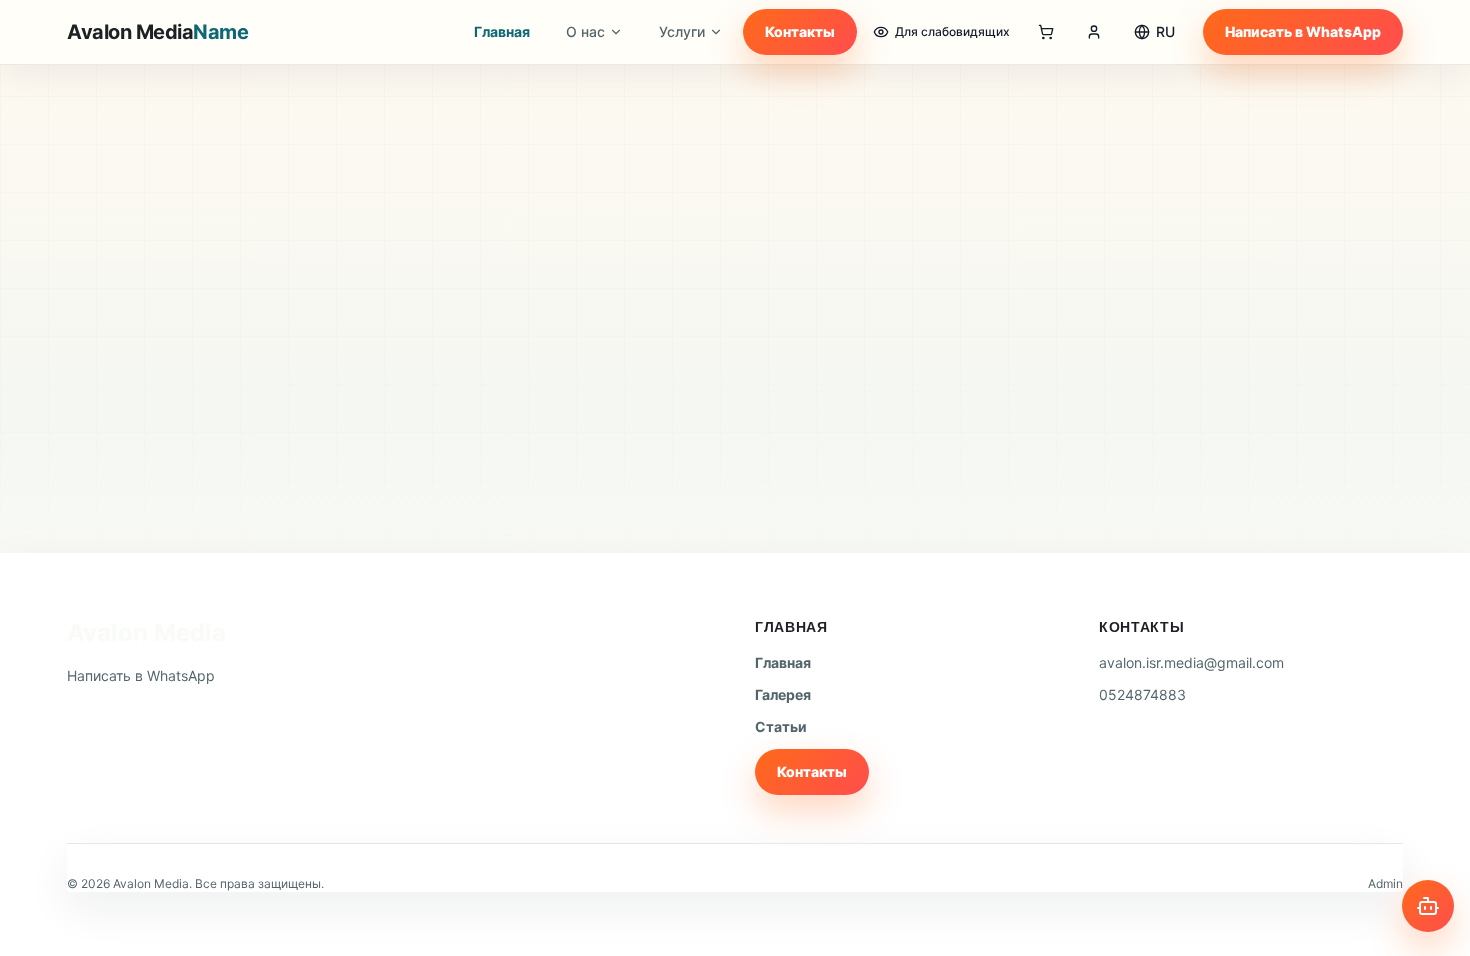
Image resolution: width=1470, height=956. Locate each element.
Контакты (800, 31)
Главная (502, 31)
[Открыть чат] (1428, 906)
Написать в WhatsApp (1303, 31)
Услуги (682, 31)
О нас (585, 31)
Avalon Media (146, 632)
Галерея (783, 694)
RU (1165, 31)
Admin (1385, 883)
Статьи (781, 726)
